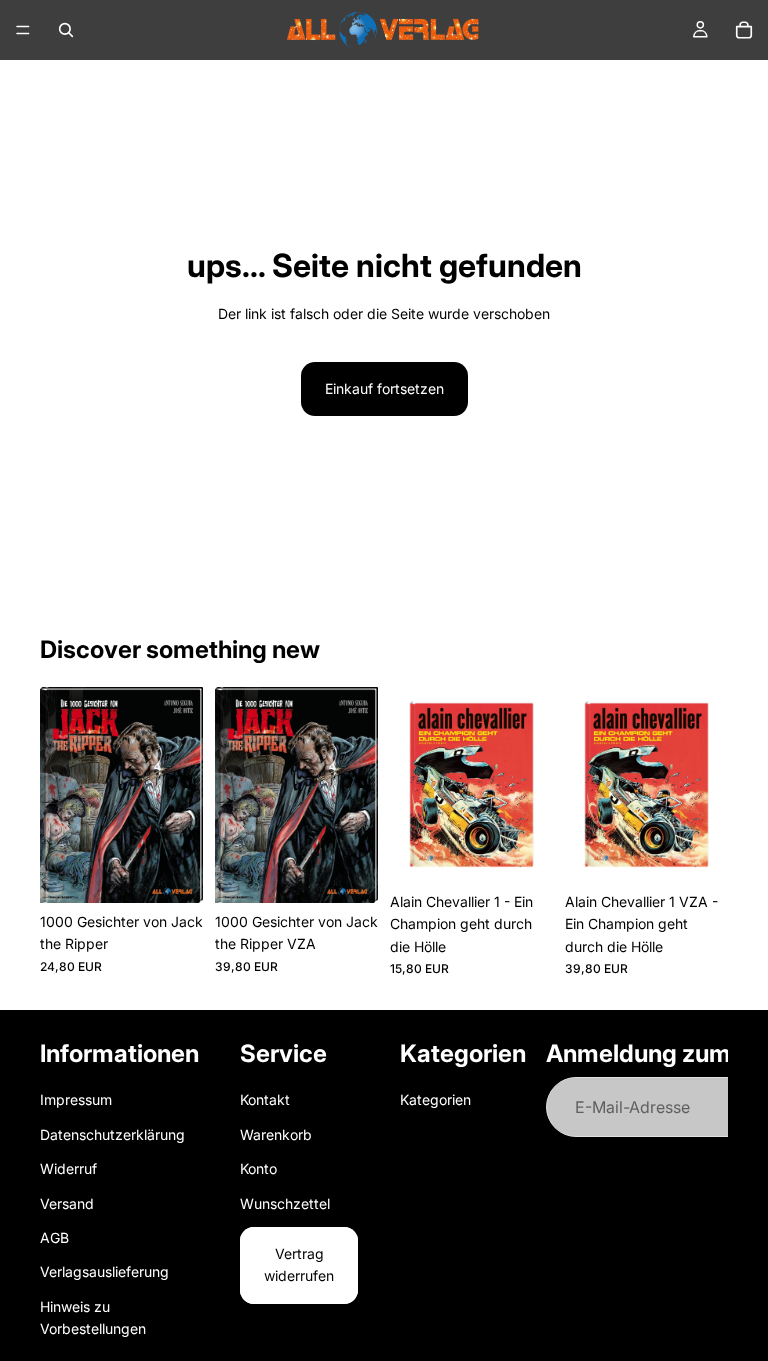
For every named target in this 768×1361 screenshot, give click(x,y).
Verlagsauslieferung (104, 1271)
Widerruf (68, 1168)
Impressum (76, 1099)
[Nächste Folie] (181, 795)
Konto (258, 1168)
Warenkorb (276, 1134)
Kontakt (265, 1099)
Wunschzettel (285, 1202)
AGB (54, 1237)
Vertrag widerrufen (299, 1264)
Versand (67, 1202)
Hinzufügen (189, 871)
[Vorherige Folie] (62, 795)
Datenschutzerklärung (112, 1134)
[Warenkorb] (744, 30)
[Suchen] (66, 30)
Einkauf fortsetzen (384, 388)
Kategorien (435, 1099)
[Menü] (23, 30)
